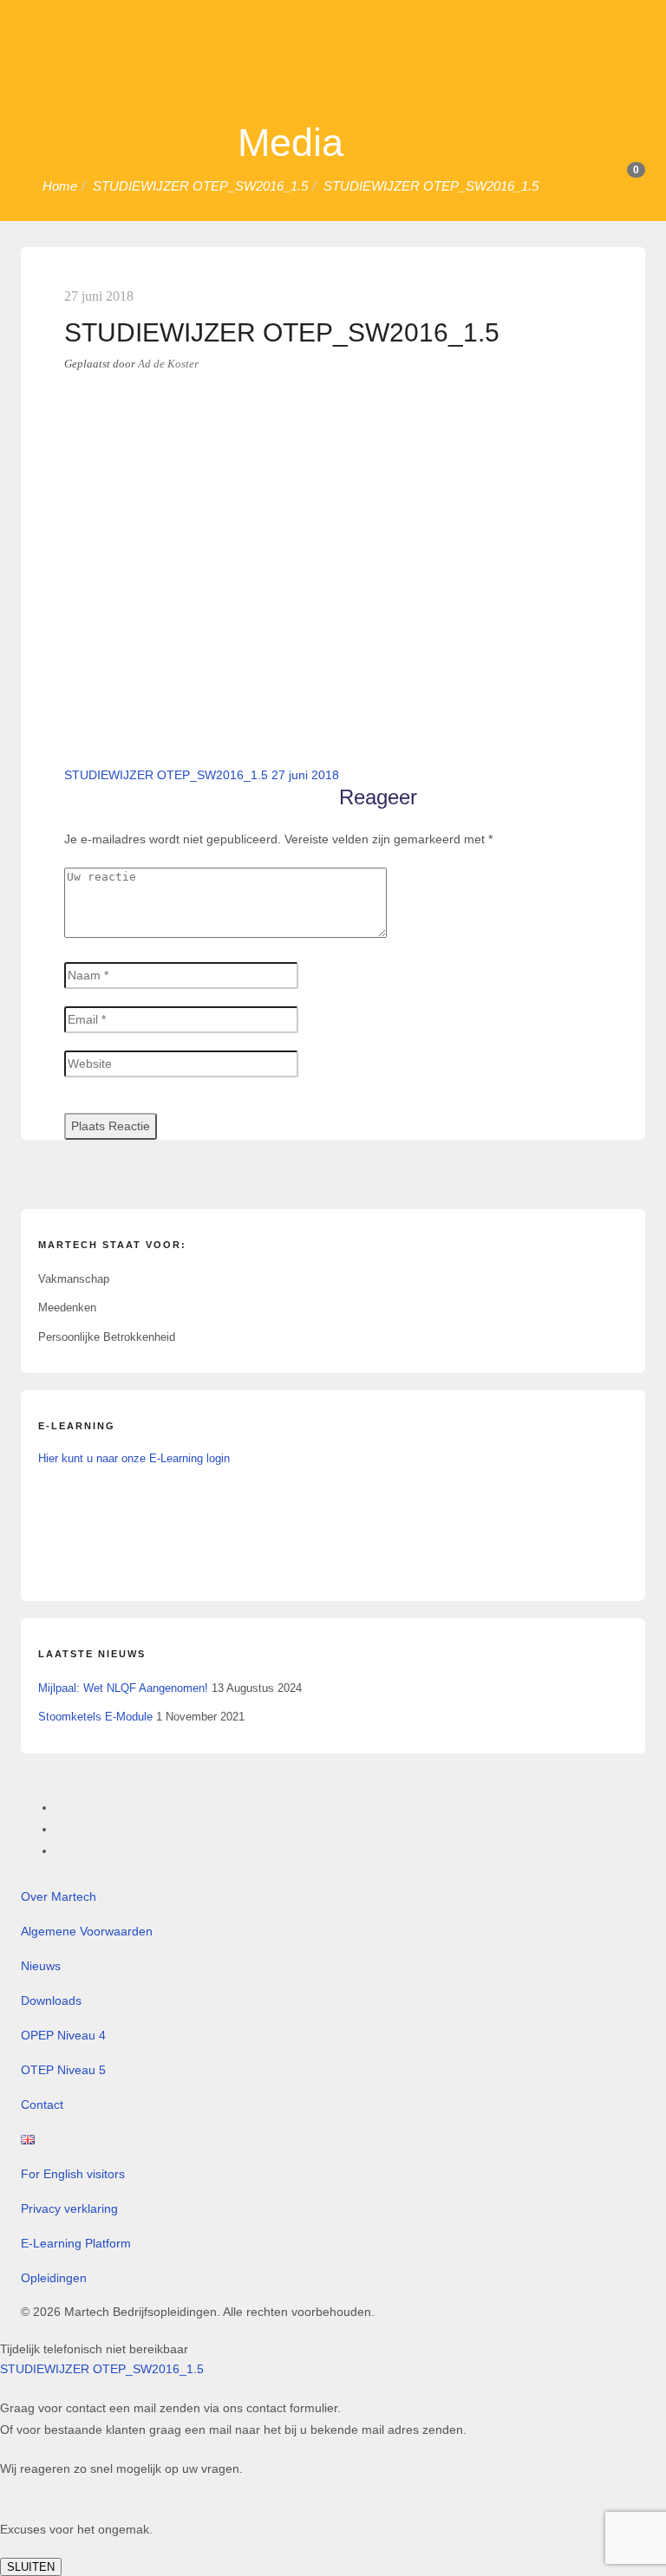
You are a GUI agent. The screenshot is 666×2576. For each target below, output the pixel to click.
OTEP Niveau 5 (63, 2070)
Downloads (51, 2000)
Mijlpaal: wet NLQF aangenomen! (123, 1688)
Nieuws (41, 1966)
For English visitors (73, 2174)
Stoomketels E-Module (95, 1717)
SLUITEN (31, 2567)
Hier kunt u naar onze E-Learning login (134, 1458)
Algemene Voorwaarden (87, 1931)
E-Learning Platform (76, 2243)
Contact (42, 2104)
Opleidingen (54, 2278)
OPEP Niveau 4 (63, 2035)
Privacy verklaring (69, 2208)
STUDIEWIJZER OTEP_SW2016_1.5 (102, 2369)
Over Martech (59, 1896)
